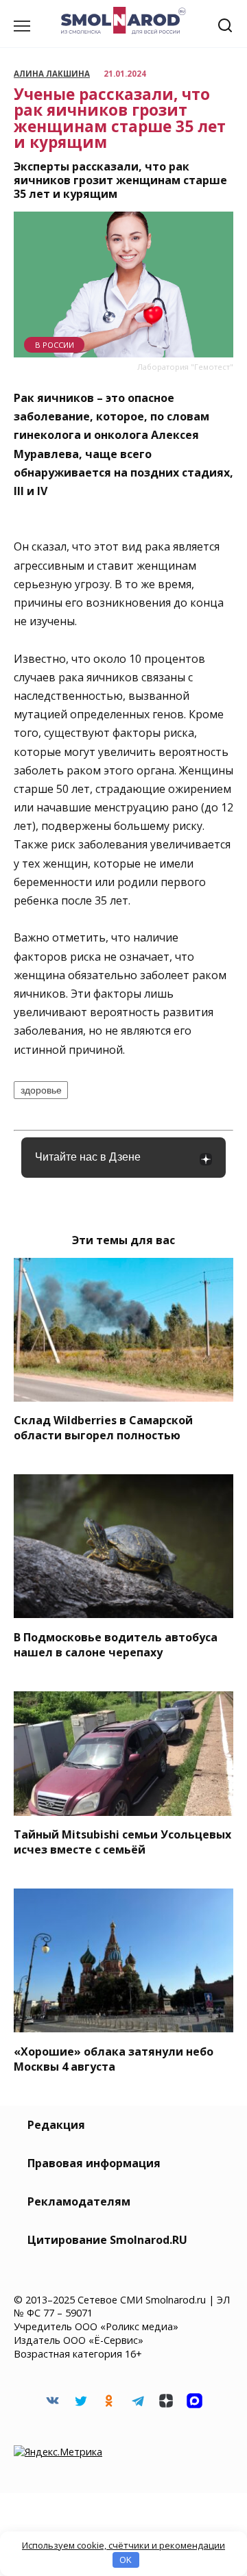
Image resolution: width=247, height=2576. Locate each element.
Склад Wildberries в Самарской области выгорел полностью (103, 1428)
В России (55, 345)
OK (126, 2560)
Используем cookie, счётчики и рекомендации (123, 2545)
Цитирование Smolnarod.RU (107, 2240)
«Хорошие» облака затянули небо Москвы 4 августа (114, 2058)
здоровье (41, 1090)
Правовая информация (94, 2163)
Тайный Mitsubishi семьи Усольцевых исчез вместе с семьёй (122, 1842)
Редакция (56, 2125)
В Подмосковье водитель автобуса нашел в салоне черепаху (116, 1644)
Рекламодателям (79, 2201)
